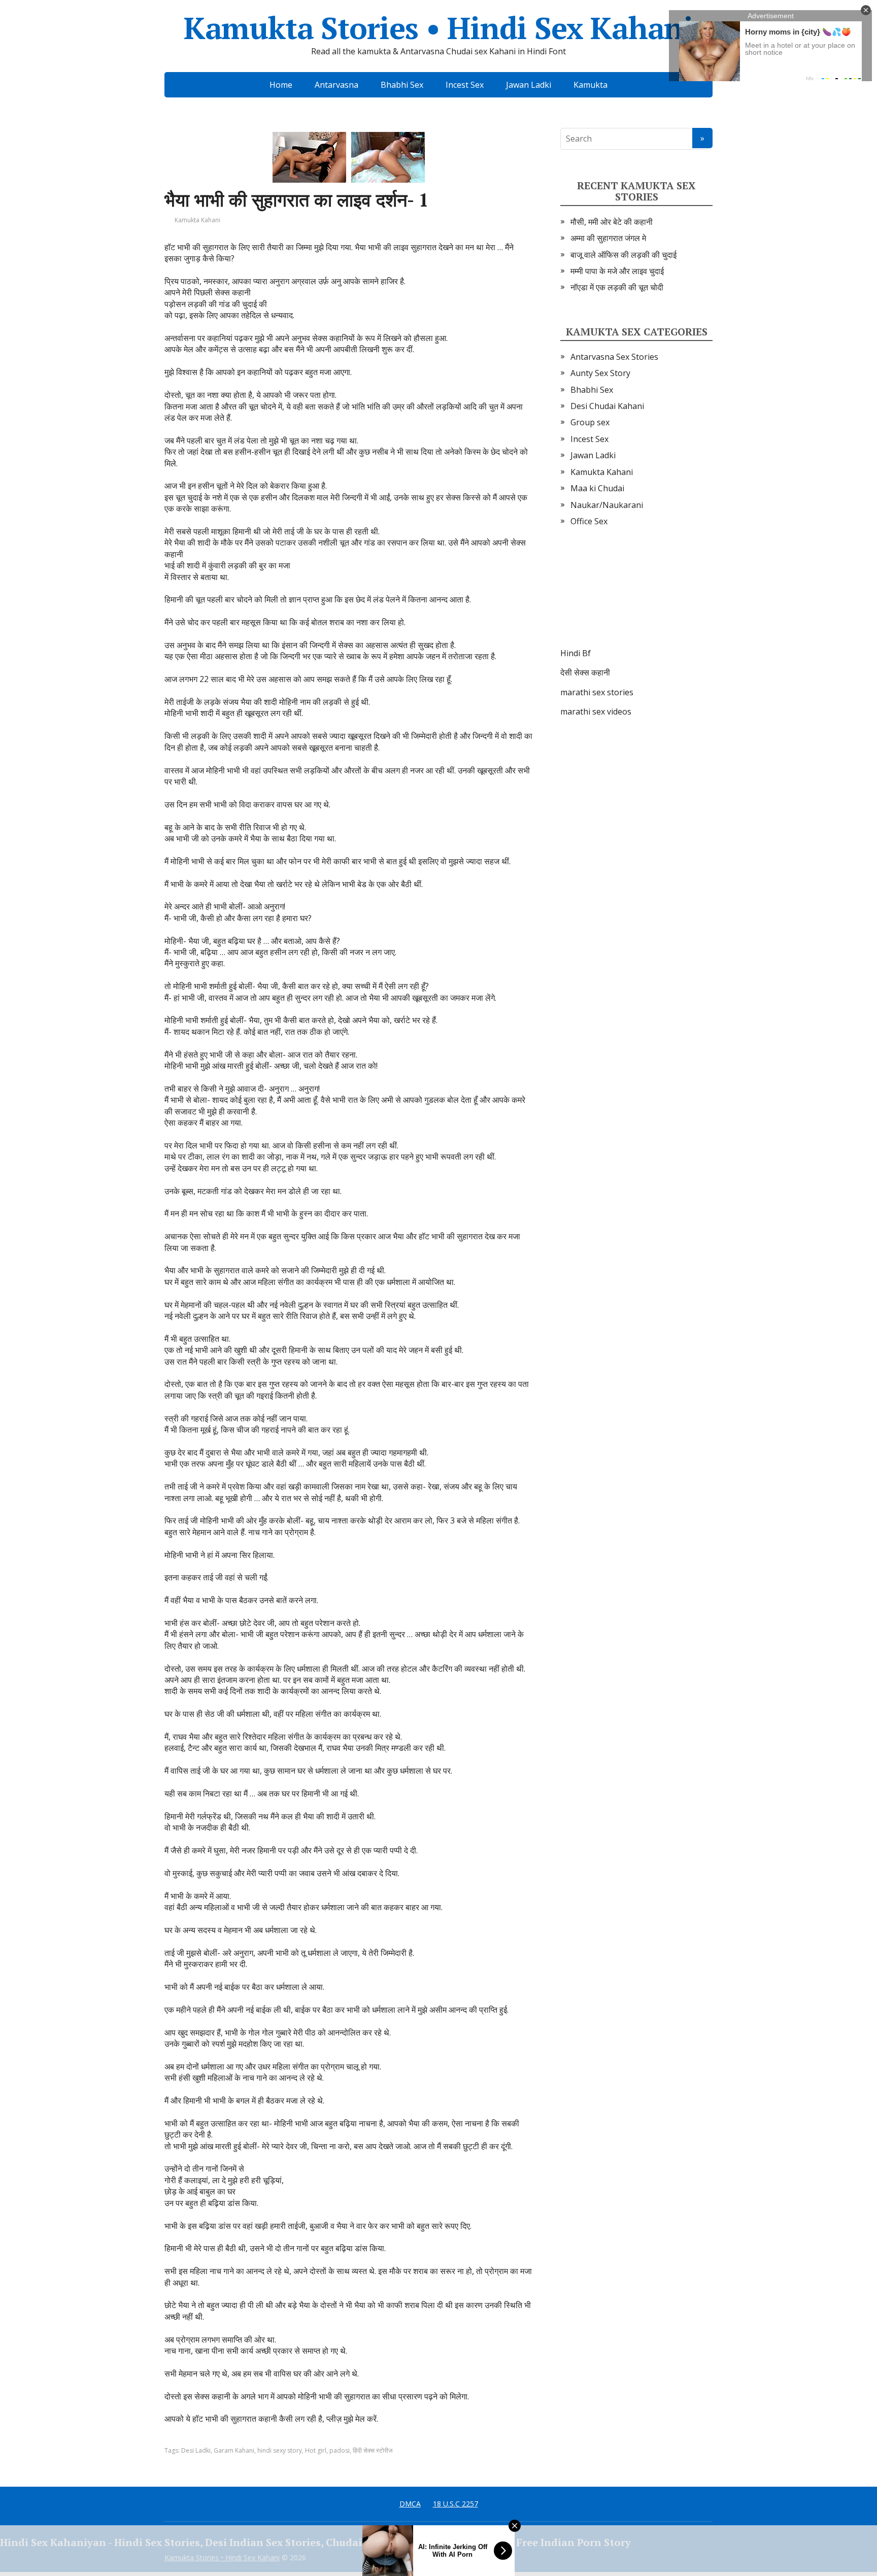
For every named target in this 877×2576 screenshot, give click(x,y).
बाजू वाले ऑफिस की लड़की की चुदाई (623, 255)
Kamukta (591, 85)
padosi (340, 2450)
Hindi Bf (576, 653)
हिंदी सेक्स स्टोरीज (373, 2450)
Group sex (590, 422)
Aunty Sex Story (600, 373)
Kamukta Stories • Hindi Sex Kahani (438, 28)
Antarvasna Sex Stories (614, 357)
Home (281, 85)
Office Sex (589, 521)
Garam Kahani (234, 2450)
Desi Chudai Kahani (607, 406)
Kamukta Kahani (197, 220)
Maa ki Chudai (597, 488)
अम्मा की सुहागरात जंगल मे (608, 238)
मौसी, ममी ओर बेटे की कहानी (612, 222)
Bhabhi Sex (402, 85)
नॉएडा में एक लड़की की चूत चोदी (617, 287)
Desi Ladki (196, 2450)
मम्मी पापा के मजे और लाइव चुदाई (617, 271)
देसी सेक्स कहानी (585, 672)
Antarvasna (336, 85)
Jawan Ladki (529, 85)
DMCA (410, 2504)
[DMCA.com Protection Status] (636, 597)
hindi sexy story (280, 2450)
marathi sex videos (596, 711)
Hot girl (316, 2450)
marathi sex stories (597, 692)
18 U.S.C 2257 (456, 2504)
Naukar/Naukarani (607, 505)
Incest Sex (465, 85)
